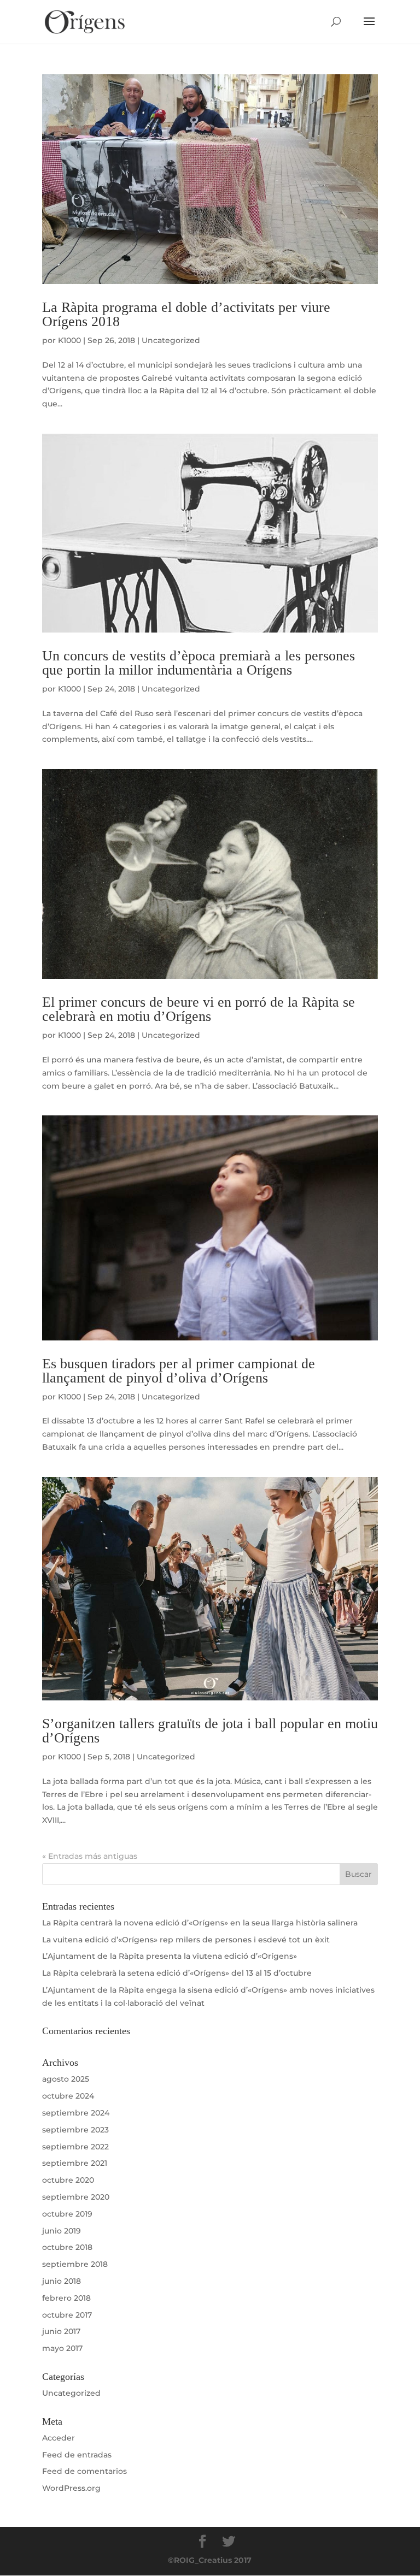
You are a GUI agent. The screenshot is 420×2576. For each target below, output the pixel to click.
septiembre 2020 (76, 2197)
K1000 (69, 340)
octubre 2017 (67, 2315)
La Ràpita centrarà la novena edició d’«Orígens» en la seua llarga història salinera (200, 1923)
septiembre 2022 (75, 2147)
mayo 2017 (62, 2348)
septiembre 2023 (75, 2130)
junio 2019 (62, 2231)
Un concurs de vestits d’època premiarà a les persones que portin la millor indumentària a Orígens (199, 663)
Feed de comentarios (84, 2471)
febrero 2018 (66, 2298)
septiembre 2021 (75, 2163)
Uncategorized (171, 340)
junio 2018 (62, 2281)
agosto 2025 (66, 2079)
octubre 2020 (68, 2180)
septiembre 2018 (75, 2264)
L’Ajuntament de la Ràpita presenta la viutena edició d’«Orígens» (170, 1956)
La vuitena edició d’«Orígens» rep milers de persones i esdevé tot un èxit (186, 1940)
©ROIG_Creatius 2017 (210, 2560)
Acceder (59, 2438)
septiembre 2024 (76, 2113)
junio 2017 (61, 2331)
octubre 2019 (67, 2214)
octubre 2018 (67, 2247)
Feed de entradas (77, 2455)
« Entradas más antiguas (90, 1856)
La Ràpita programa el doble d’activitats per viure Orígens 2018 (186, 314)
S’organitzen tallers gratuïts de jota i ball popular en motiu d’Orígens (210, 1731)
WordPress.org (71, 2488)
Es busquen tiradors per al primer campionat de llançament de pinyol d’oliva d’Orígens (179, 1371)
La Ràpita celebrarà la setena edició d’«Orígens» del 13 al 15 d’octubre (177, 1973)
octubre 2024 (68, 2096)
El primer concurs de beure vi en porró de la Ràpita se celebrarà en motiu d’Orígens (199, 1009)
